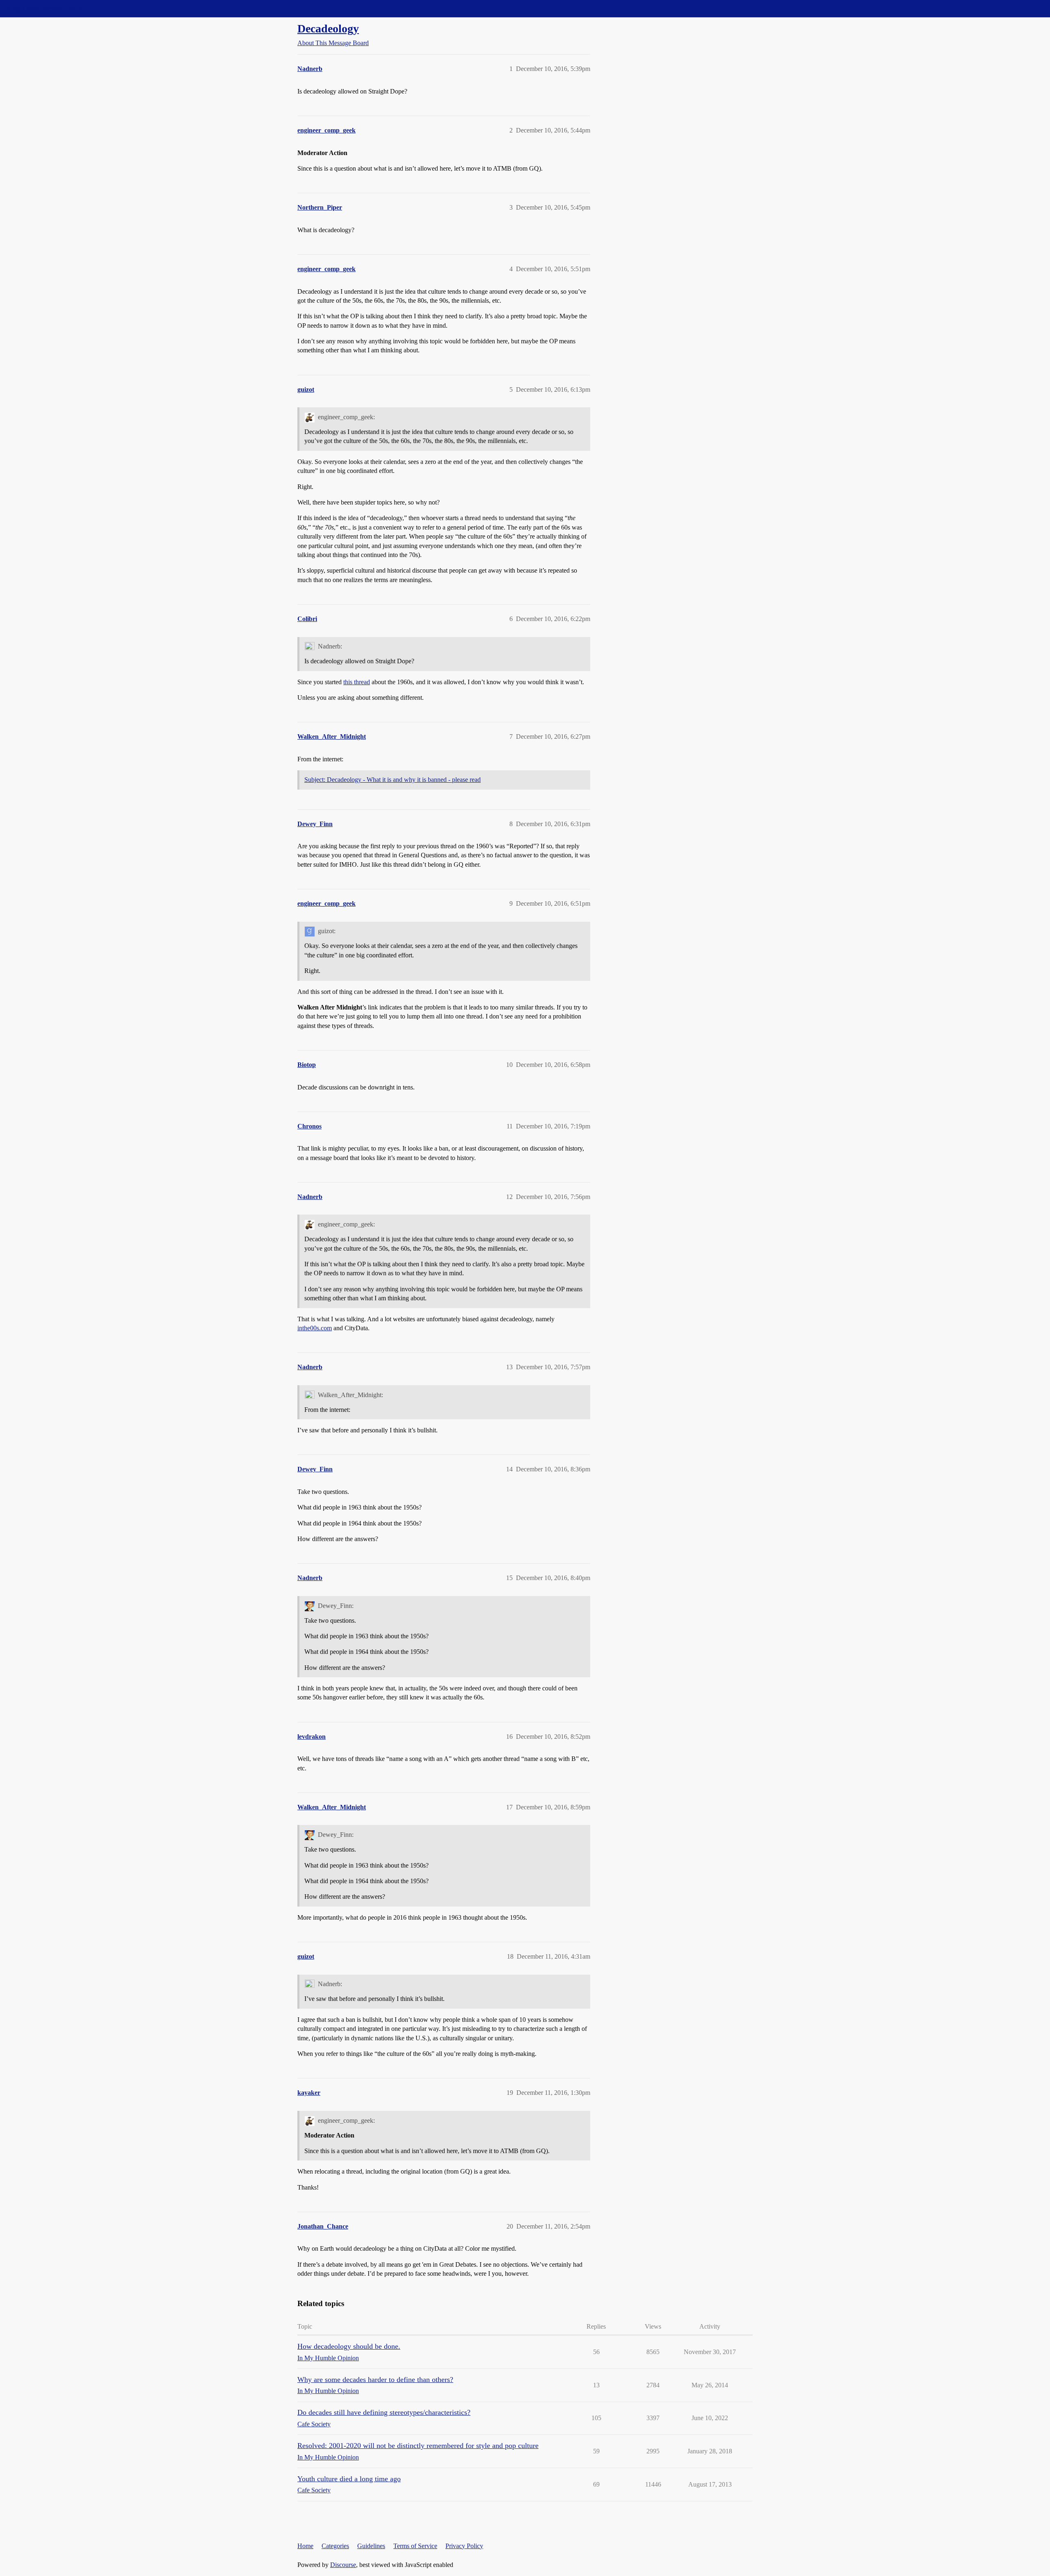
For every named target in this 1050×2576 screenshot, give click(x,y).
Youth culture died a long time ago (349, 2479)
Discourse (343, 2565)
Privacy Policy (464, 2546)
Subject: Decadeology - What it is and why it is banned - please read (393, 780)
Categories (335, 2546)
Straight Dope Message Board (43, 8)
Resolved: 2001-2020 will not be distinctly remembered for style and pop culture (418, 2446)
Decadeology (328, 29)
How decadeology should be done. (349, 2346)
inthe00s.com (315, 1328)
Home (305, 2546)
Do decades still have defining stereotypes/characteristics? (384, 2412)
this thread (357, 682)
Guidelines (371, 2546)
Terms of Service (415, 2546)
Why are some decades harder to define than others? (375, 2380)
